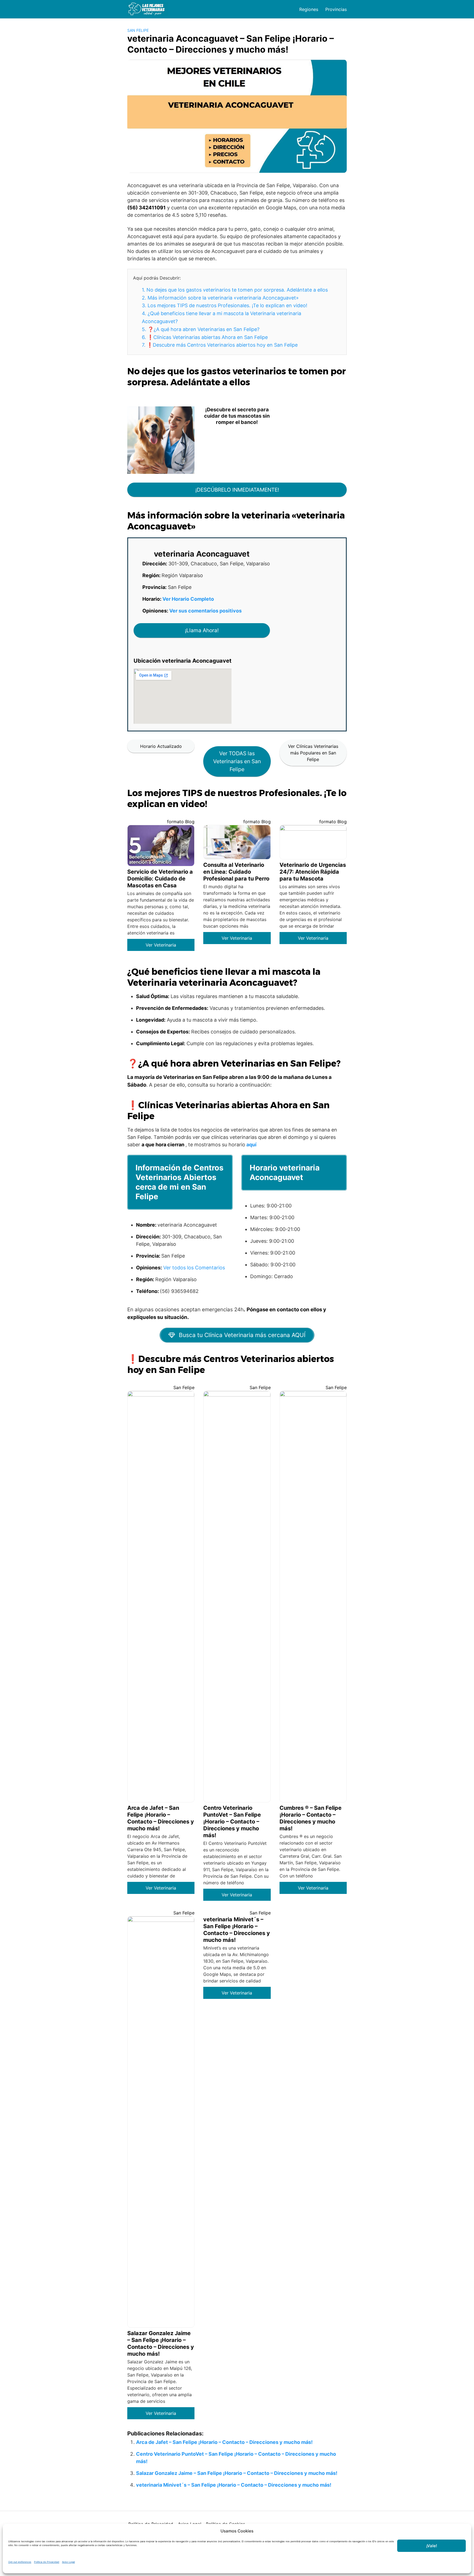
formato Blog (181, 822)
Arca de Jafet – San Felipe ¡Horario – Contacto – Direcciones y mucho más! (224, 2442)
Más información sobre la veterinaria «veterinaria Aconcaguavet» (220, 298)
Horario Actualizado (161, 746)
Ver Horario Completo (188, 599)
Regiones (309, 9)
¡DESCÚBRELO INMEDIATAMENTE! (237, 490)
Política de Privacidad (47, 2562)
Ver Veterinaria (161, 945)
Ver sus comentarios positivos (205, 611)
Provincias (336, 9)
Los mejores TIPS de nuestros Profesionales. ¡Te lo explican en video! (225, 305)
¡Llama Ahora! (202, 630)
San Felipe (138, 30)
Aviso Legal (68, 2562)
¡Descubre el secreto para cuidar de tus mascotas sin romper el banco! (237, 416)
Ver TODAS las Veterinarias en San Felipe (237, 761)
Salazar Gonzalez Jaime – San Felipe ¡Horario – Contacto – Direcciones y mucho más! (237, 2473)
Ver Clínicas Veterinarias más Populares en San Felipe (313, 753)
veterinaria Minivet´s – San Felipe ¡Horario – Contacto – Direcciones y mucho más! (234, 2485)
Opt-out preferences (20, 2562)
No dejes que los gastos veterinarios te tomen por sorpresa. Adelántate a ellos (235, 290)
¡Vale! (432, 2546)
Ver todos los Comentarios (194, 1268)
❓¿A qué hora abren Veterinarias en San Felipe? (201, 329)
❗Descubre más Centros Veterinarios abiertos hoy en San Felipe (220, 345)
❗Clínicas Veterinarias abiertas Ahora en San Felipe (205, 337)
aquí (251, 1145)
